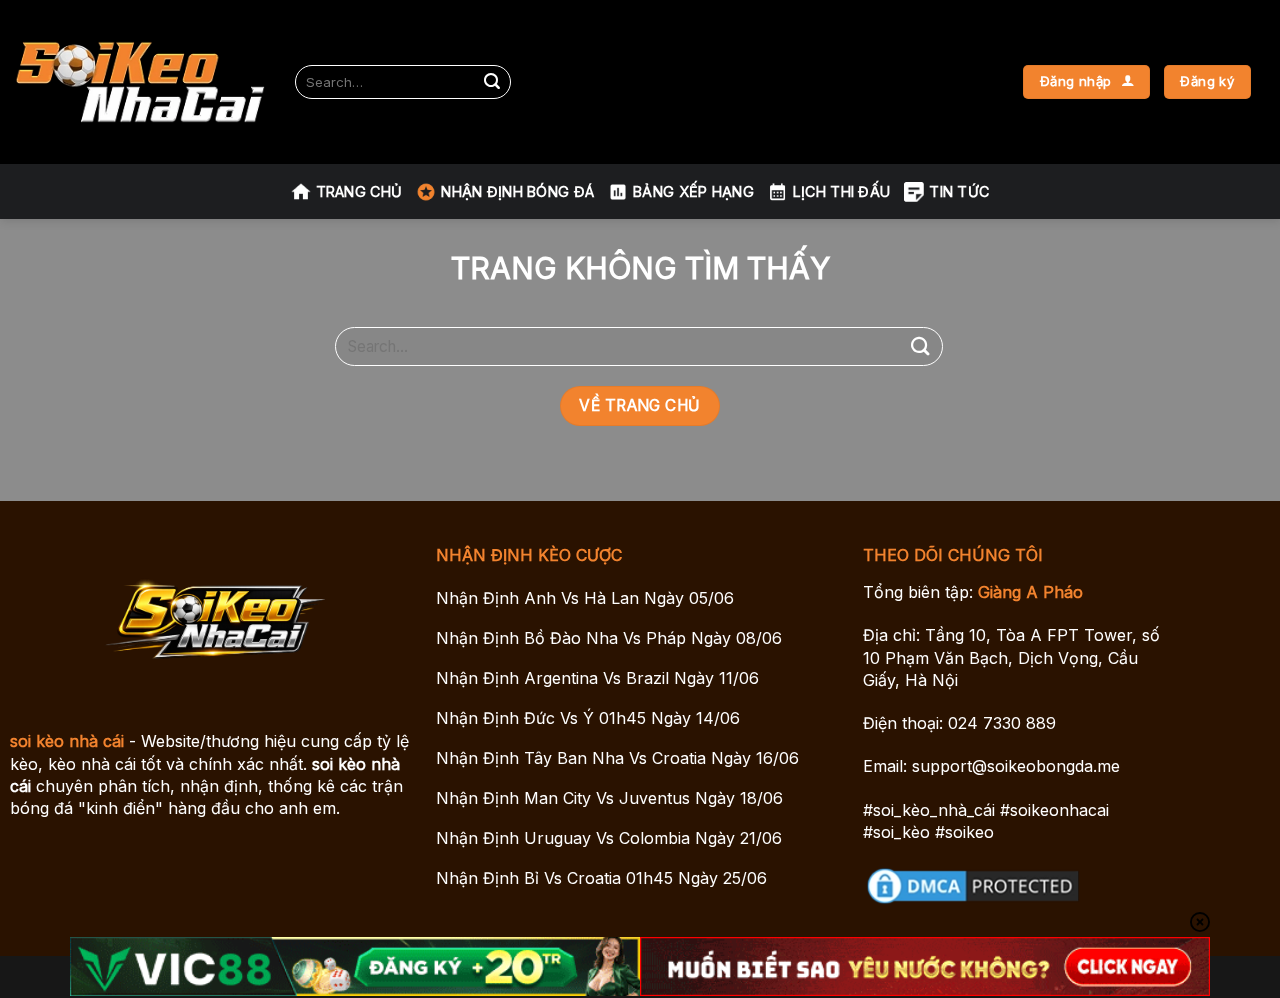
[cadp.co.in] (140, 82)
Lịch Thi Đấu (841, 191)
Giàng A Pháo (1030, 592)
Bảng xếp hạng (693, 191)
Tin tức (959, 191)
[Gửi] (492, 82)
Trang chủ (359, 191)
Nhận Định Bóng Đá (517, 191)
